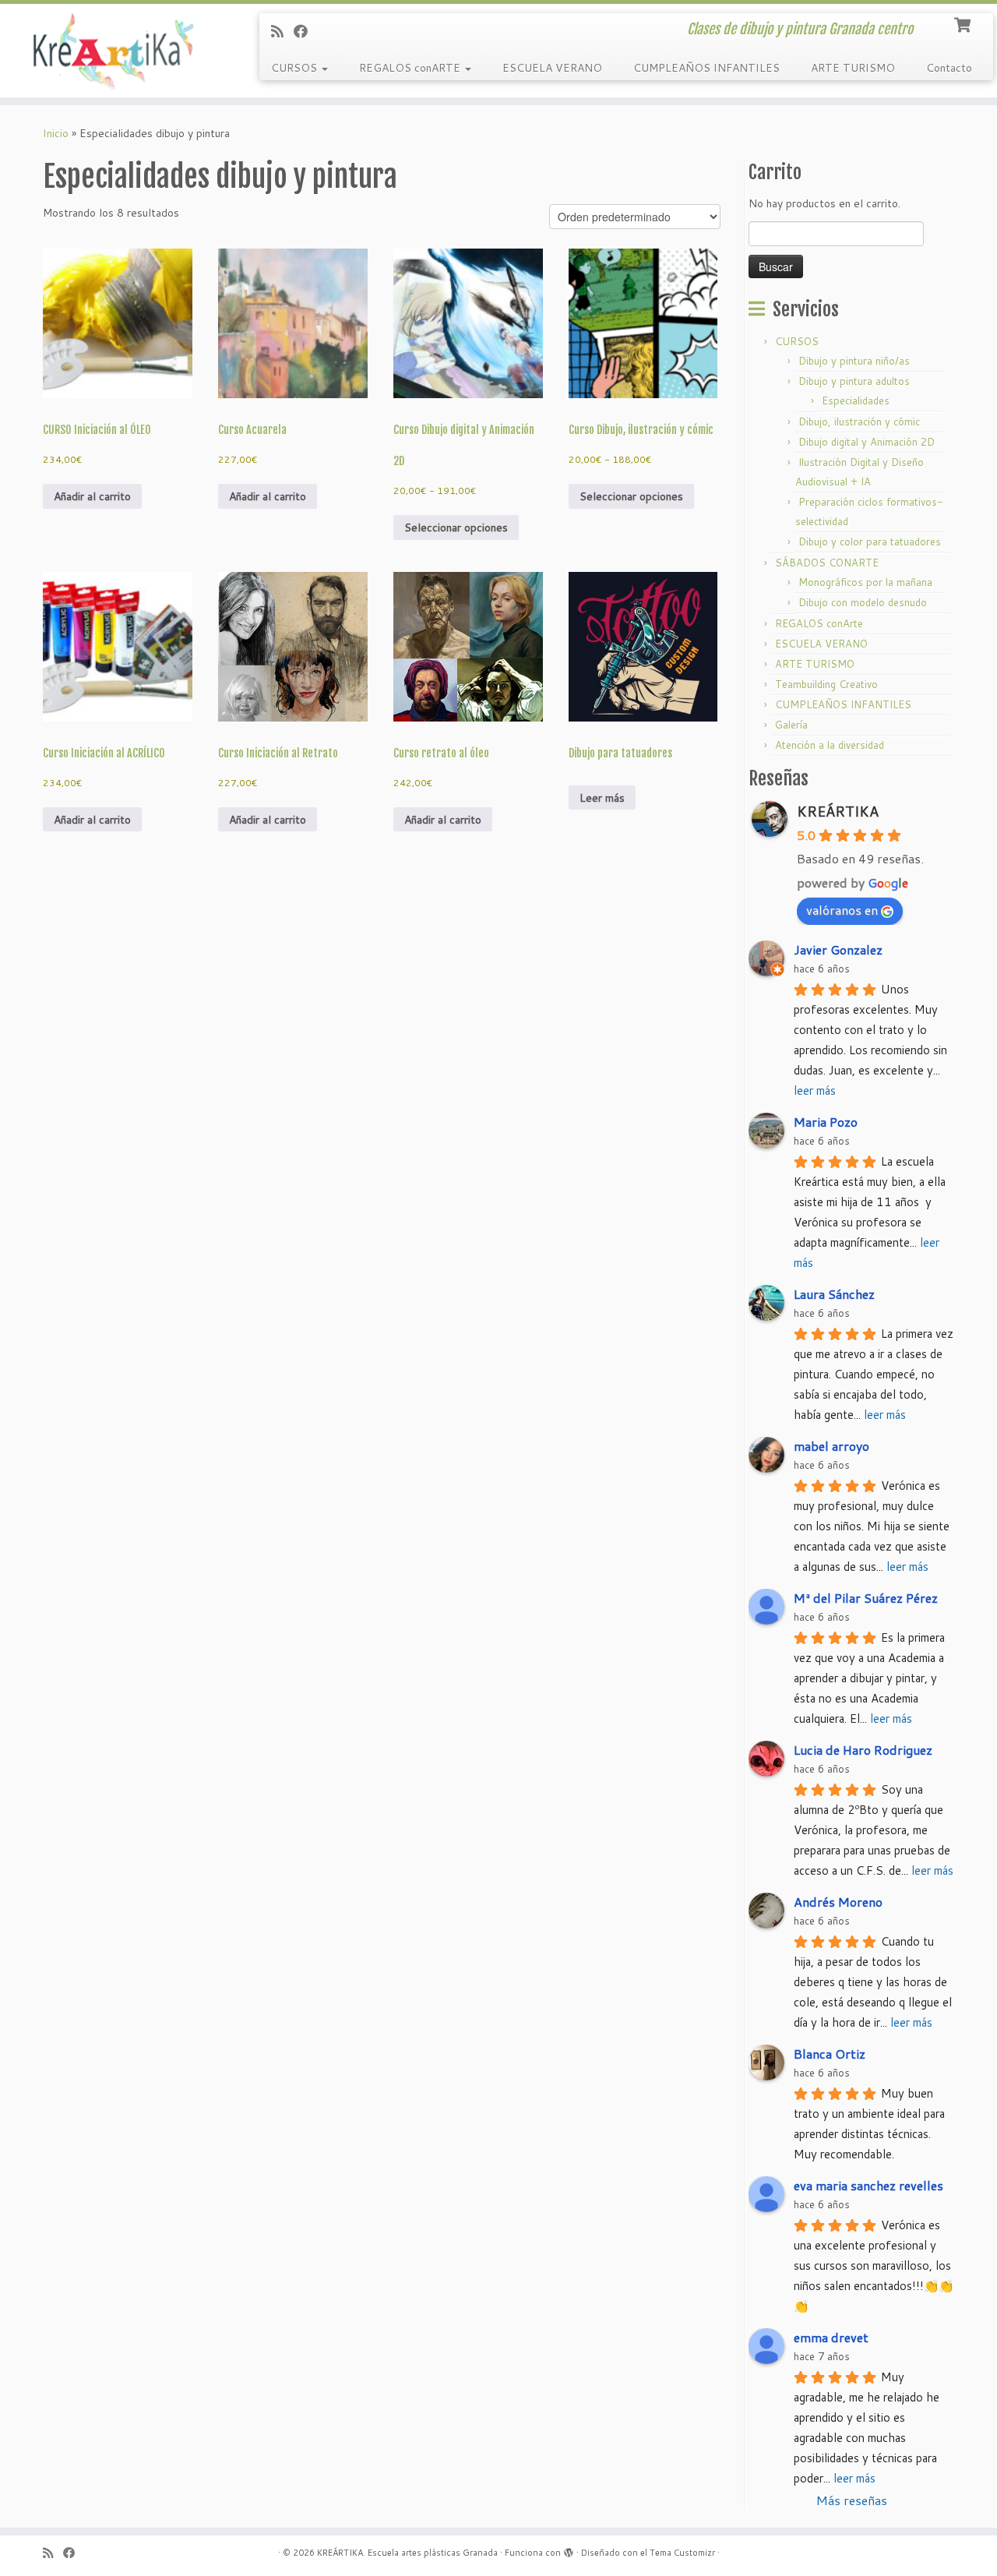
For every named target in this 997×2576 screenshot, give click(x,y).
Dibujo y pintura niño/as (854, 361)
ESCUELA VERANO (552, 68)
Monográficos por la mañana (865, 582)
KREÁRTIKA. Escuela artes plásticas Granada (407, 2553)
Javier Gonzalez (838, 949)
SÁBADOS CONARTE (827, 563)
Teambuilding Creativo (826, 684)
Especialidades (856, 401)
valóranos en (842, 910)
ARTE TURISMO (853, 68)
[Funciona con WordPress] (569, 2550)
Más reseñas (852, 2500)
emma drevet (831, 2337)
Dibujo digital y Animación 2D (867, 442)
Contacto (949, 68)
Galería (791, 725)
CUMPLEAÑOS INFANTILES (706, 68)
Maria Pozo (826, 1122)
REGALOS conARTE (411, 68)
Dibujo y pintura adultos (854, 381)
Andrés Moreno (838, 1902)
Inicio (56, 133)
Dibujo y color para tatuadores (870, 542)
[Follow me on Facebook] (306, 31)
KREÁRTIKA (838, 811)
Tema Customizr (682, 2553)
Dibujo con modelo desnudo (863, 602)
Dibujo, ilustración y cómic (859, 422)
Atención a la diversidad (830, 745)
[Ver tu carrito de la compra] (964, 23)
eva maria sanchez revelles (868, 2185)
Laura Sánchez (834, 1294)
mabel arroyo (831, 1446)
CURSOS (296, 68)
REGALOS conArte (819, 623)
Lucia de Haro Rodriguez (863, 1750)
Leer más (602, 798)
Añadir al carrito (92, 496)
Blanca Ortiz (830, 2054)
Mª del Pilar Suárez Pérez (866, 1598)
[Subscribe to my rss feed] (282, 31)
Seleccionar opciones (456, 528)
